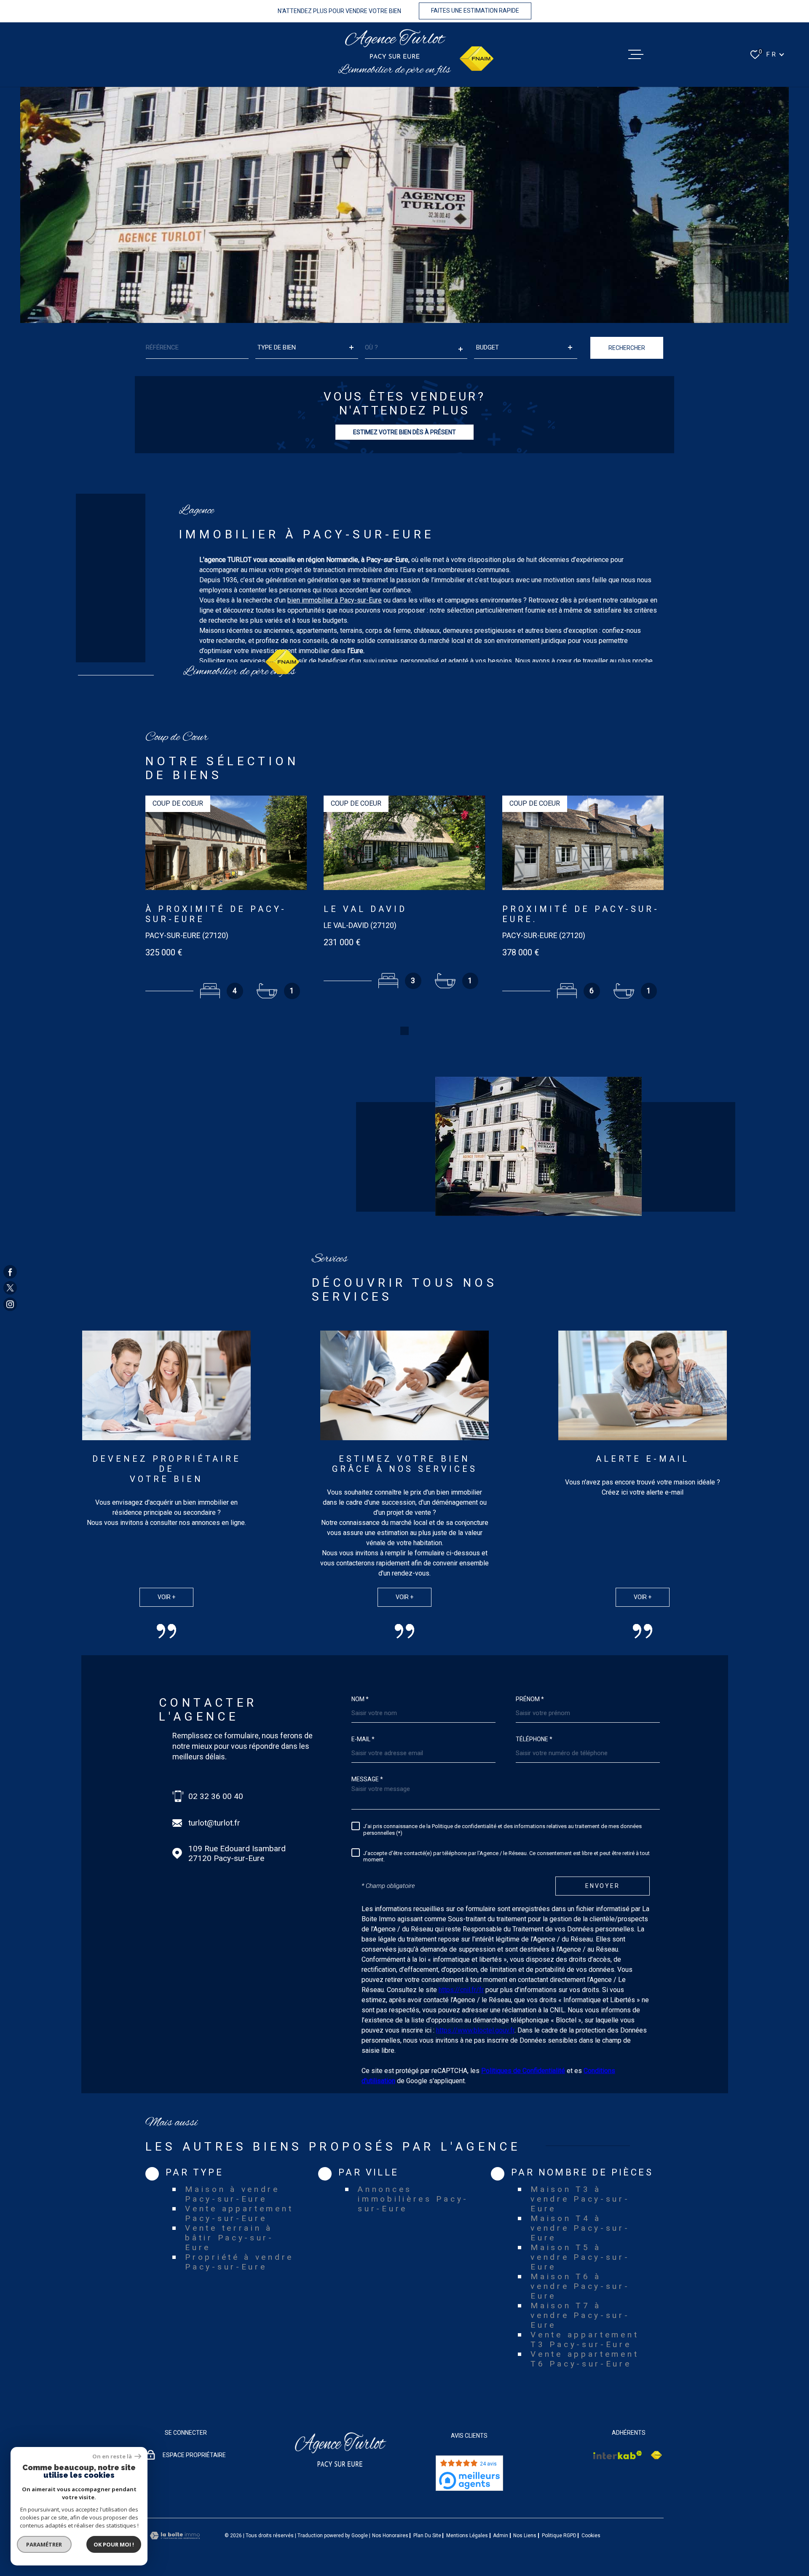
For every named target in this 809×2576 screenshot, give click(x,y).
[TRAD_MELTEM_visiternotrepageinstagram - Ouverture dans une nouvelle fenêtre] (10, 1304)
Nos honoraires (390, 2536)
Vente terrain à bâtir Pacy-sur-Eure (229, 2238)
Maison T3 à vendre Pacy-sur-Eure (580, 2199)
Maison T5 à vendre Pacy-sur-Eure (580, 2257)
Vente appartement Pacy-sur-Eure (239, 2213)
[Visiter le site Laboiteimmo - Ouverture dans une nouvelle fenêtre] (175, 2536)
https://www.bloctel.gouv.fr (475, 2030)
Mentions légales (467, 2536)
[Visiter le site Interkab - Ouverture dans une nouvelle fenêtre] (618, 2455)
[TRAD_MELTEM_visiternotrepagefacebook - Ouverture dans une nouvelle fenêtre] (10, 1272)
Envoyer (603, 1886)
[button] (404, 1031)
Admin (501, 2536)
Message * (367, 1779)
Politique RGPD (559, 2536)
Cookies (591, 2536)
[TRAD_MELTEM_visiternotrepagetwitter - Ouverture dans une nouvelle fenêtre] (10, 1288)
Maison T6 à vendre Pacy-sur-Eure (580, 2286)
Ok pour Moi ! (114, 2544)
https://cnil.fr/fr (461, 1990)
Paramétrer (44, 2544)
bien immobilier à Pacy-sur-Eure (335, 600)
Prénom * (530, 1699)
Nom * (360, 1699)
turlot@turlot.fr (214, 1823)
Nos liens (525, 2536)
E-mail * (363, 1739)
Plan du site (427, 2536)
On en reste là (113, 2456)
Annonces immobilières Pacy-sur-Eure (413, 2199)
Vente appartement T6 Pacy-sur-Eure (585, 2359)
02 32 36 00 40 (216, 1796)
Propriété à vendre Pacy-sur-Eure (239, 2262)
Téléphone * (534, 1739)
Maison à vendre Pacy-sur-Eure (232, 2194)
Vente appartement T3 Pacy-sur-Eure (585, 2339)
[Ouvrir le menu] (636, 54)
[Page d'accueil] (395, 44)
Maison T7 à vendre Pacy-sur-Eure (580, 2315)
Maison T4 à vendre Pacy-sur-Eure (580, 2228)
